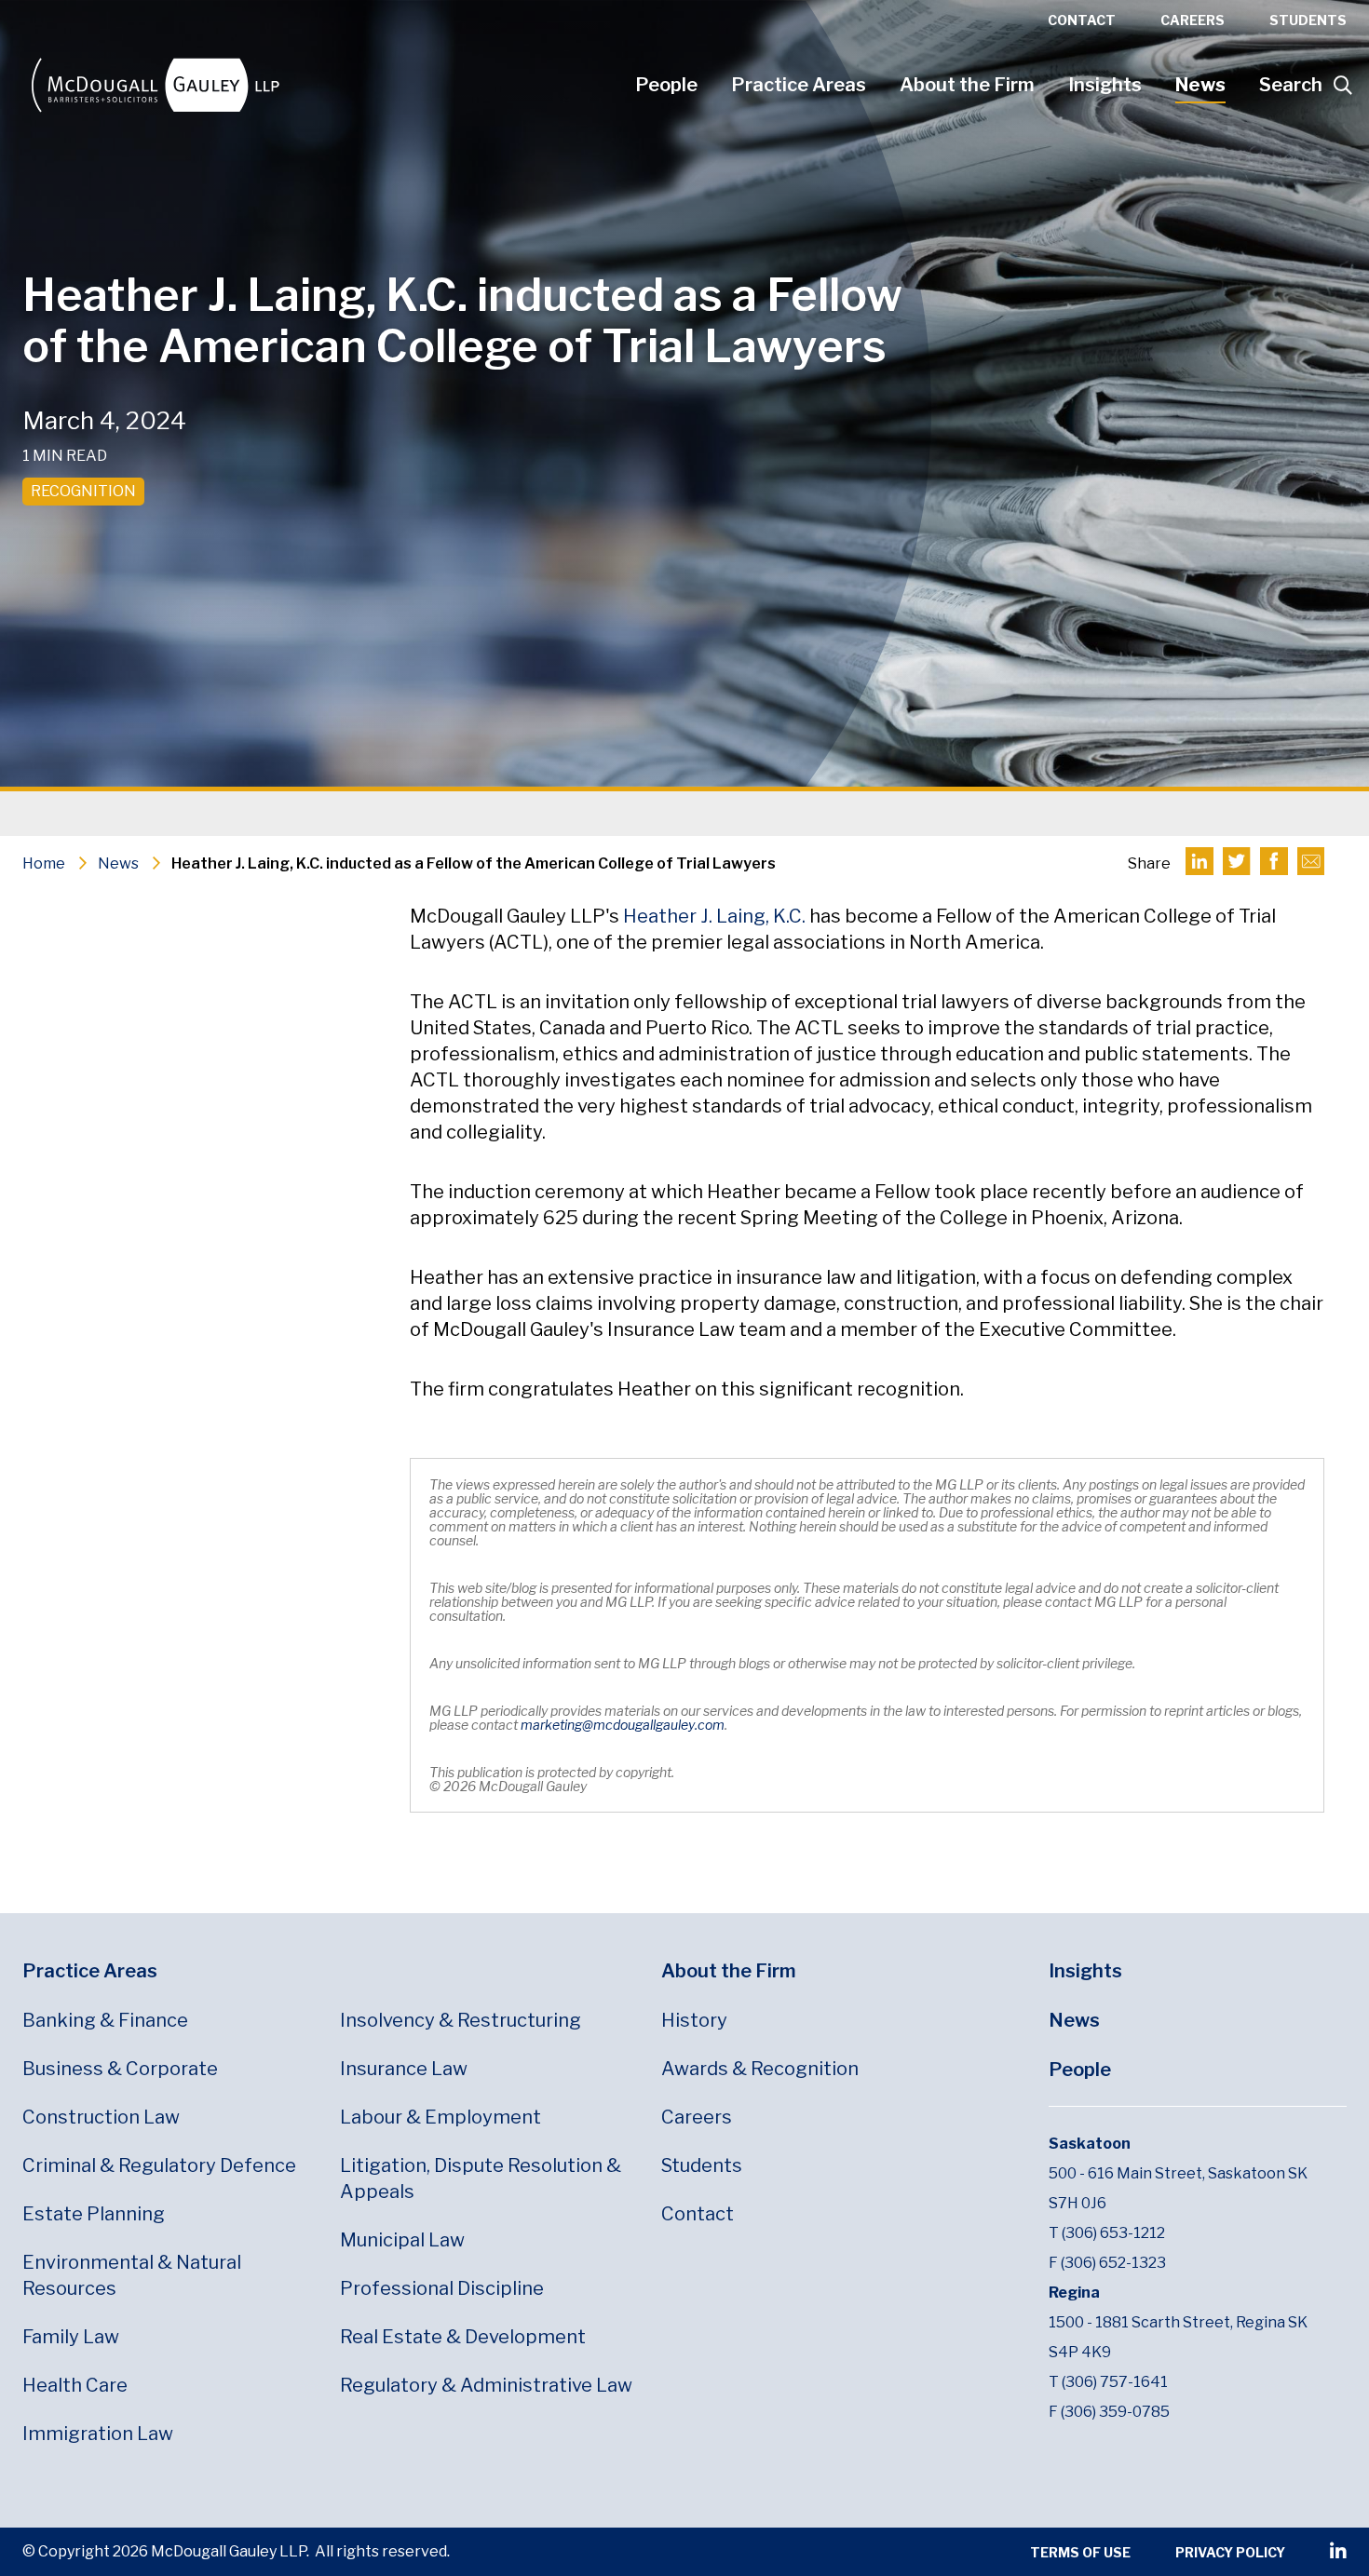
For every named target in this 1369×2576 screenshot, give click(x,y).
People (666, 85)
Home (44, 863)
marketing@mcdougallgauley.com (623, 1725)
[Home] (320, 85)
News (1200, 85)
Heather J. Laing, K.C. (714, 916)
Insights (1105, 85)
